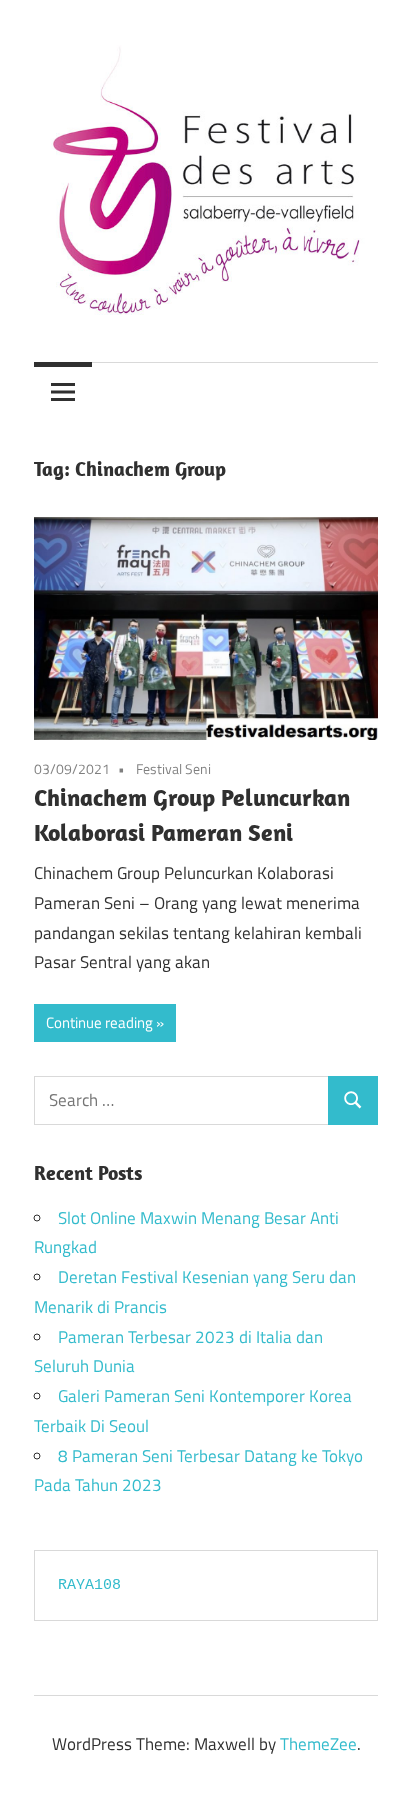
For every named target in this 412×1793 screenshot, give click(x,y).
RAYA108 (89, 1585)
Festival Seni (173, 768)
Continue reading (99, 1022)
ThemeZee (318, 1744)
